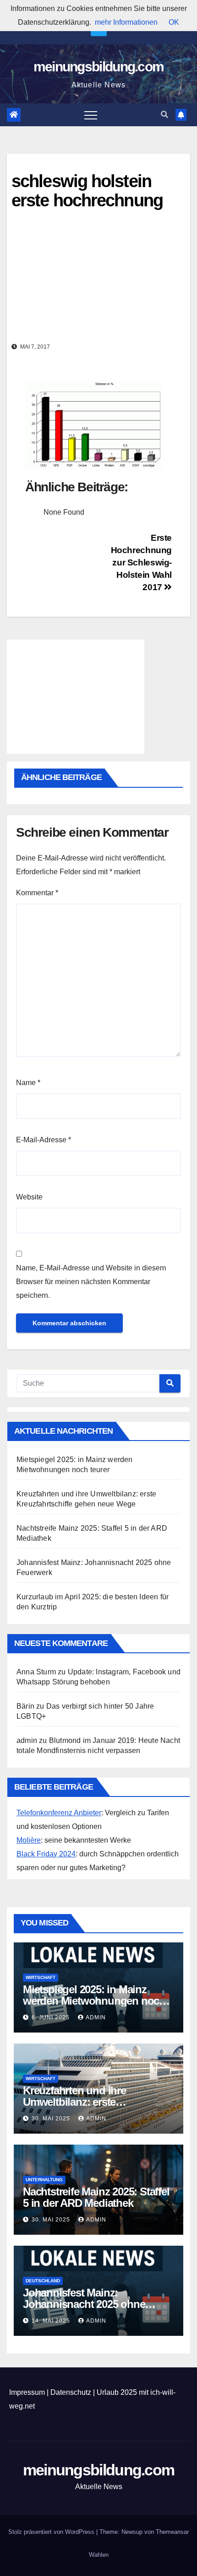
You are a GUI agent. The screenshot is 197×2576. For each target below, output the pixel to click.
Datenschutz (71, 2392)
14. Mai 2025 (52, 2321)
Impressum (27, 2392)
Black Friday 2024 (46, 1854)
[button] (164, 115)
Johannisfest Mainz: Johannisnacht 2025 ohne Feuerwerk (84, 2304)
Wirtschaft (41, 1977)
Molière (29, 1840)
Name (28, 1083)
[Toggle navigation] (91, 115)
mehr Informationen (126, 22)
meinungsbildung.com (99, 67)
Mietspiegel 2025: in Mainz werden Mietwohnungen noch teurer (94, 2001)
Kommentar (37, 893)
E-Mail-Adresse (44, 1140)
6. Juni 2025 (52, 2017)
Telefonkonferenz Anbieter (59, 1813)
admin (96, 2017)
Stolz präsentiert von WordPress (52, 2532)
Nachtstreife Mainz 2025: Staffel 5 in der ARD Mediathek (96, 2197)
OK (174, 22)
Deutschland (43, 2281)
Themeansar (172, 2532)
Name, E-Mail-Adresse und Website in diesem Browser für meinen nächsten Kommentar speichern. (91, 1282)
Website (29, 1197)
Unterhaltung (44, 2180)
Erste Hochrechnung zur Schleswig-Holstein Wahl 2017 (141, 562)
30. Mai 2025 (52, 2119)
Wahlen (99, 2555)
